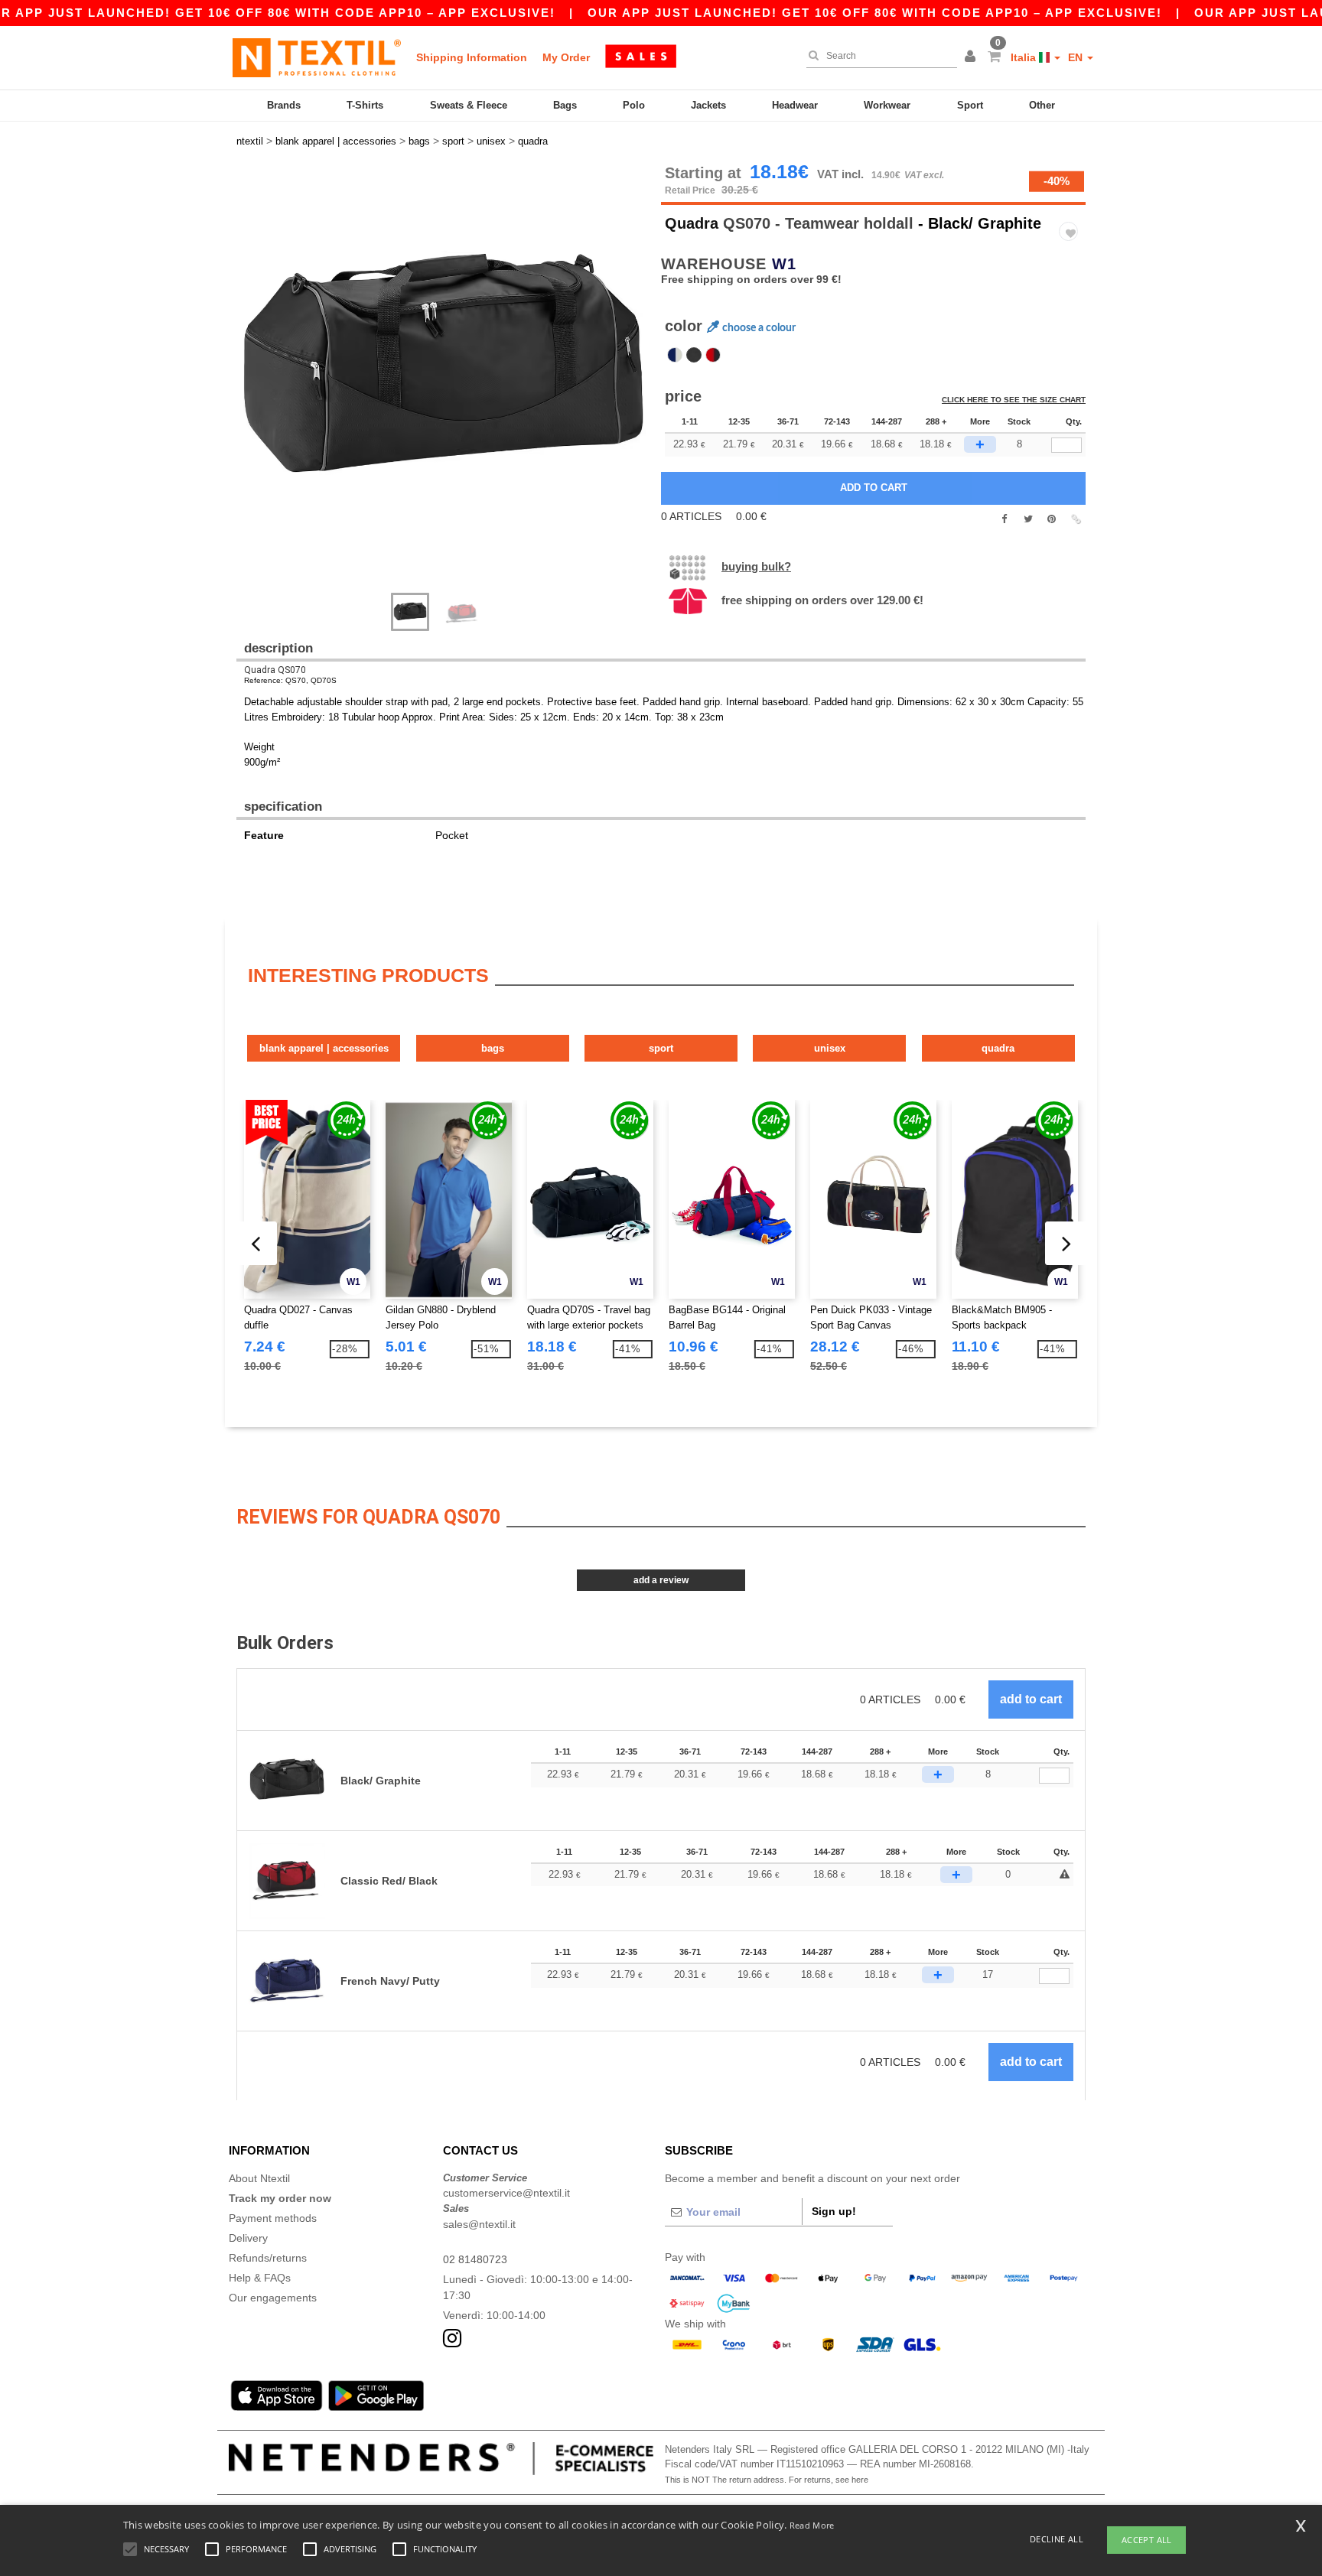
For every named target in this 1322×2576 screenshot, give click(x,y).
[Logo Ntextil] (317, 57)
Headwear (795, 105)
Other (1042, 105)
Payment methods (273, 2218)
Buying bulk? (756, 566)
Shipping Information (472, 57)
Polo (634, 105)
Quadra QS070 (275, 670)
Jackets (708, 105)
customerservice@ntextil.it (506, 2193)
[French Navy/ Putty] (675, 355)
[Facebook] (1004, 519)
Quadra (692, 223)
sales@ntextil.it (479, 2224)
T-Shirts (365, 105)
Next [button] (247, 386)
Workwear (887, 105)
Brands (284, 105)
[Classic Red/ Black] (713, 355)
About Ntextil (259, 2178)
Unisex (830, 1048)
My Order (566, 57)
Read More (812, 2525)
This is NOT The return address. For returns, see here (767, 2480)
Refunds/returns (268, 2258)
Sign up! (834, 2211)
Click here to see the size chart (1014, 400)
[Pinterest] (1052, 519)
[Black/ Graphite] (694, 355)
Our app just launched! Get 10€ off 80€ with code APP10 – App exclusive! (875, 13)
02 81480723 (475, 2259)
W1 (784, 264)
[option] (443, 371)
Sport (970, 105)
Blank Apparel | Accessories (324, 1048)
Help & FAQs (260, 2278)
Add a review (661, 1580)
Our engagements (273, 2298)
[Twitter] (1028, 519)
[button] (972, 57)
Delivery (248, 2238)
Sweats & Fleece (469, 105)
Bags (565, 105)
